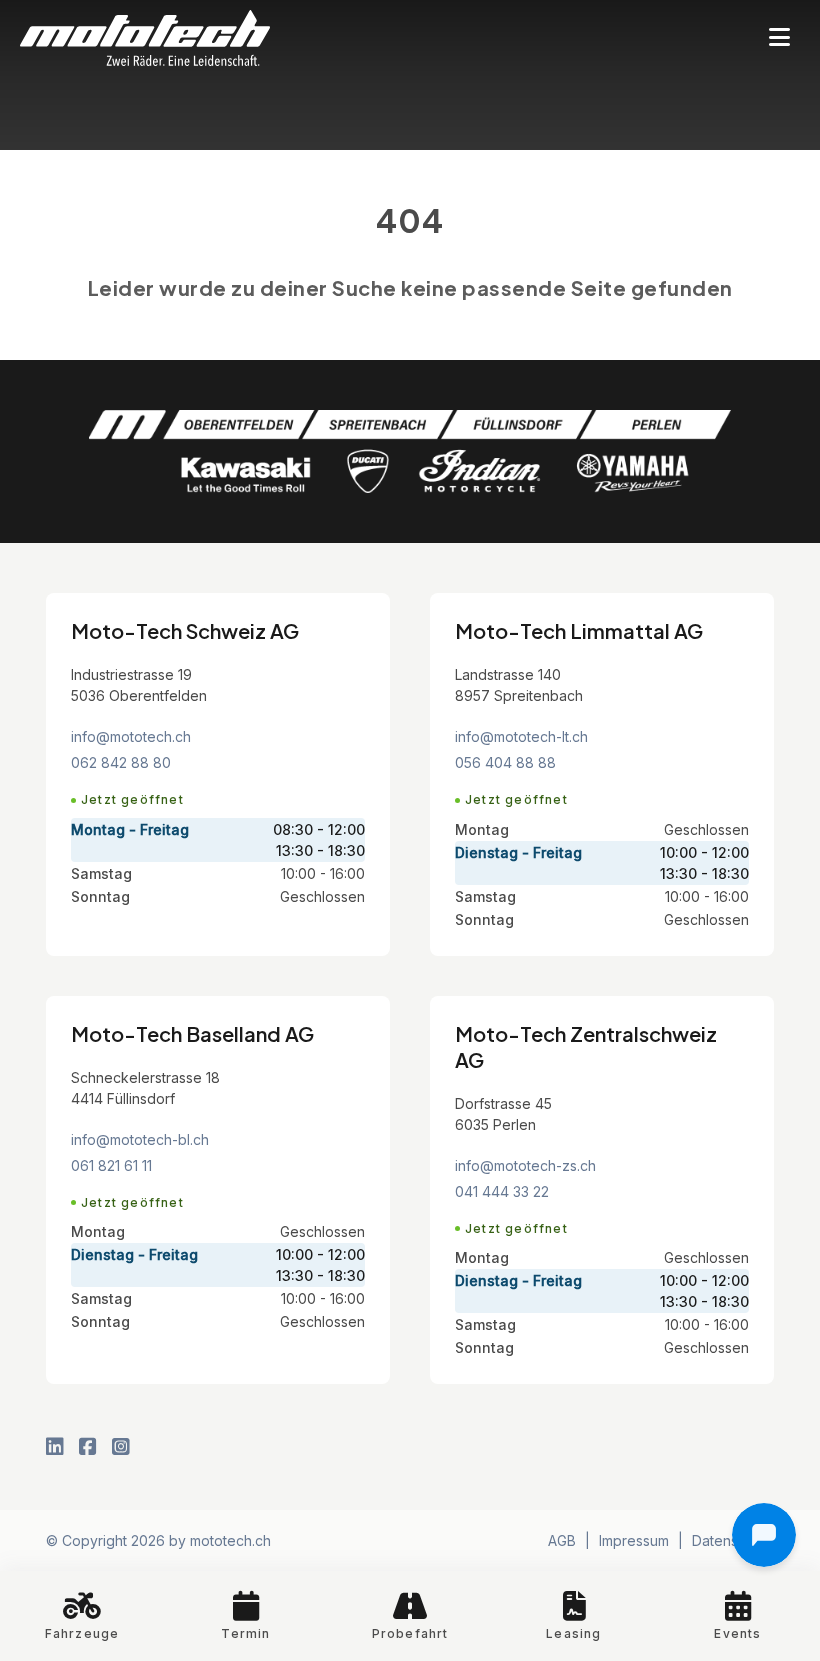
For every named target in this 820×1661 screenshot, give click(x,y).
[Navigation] (779, 38)
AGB (562, 1540)
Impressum (634, 1540)
